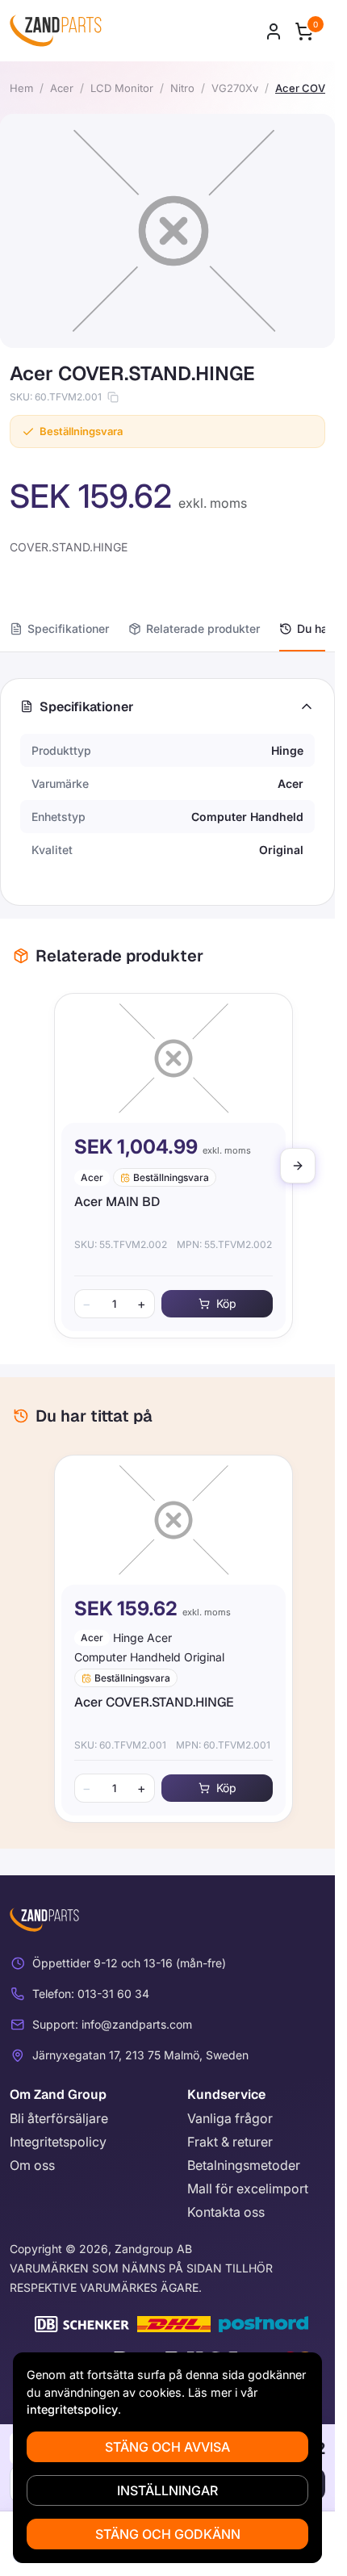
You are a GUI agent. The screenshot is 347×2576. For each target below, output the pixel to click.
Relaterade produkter (203, 628)
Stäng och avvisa (167, 2447)
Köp (220, 1303)
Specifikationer (68, 628)
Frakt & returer (230, 2142)
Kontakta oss (226, 2212)
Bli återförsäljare (59, 2118)
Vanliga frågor (230, 2118)
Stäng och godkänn (168, 2534)
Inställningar (167, 2490)
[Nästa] (298, 1166)
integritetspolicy (72, 2409)
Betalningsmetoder (244, 2165)
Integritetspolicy (58, 2142)
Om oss (32, 2165)
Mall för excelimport (248, 2189)
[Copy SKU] (113, 397)
